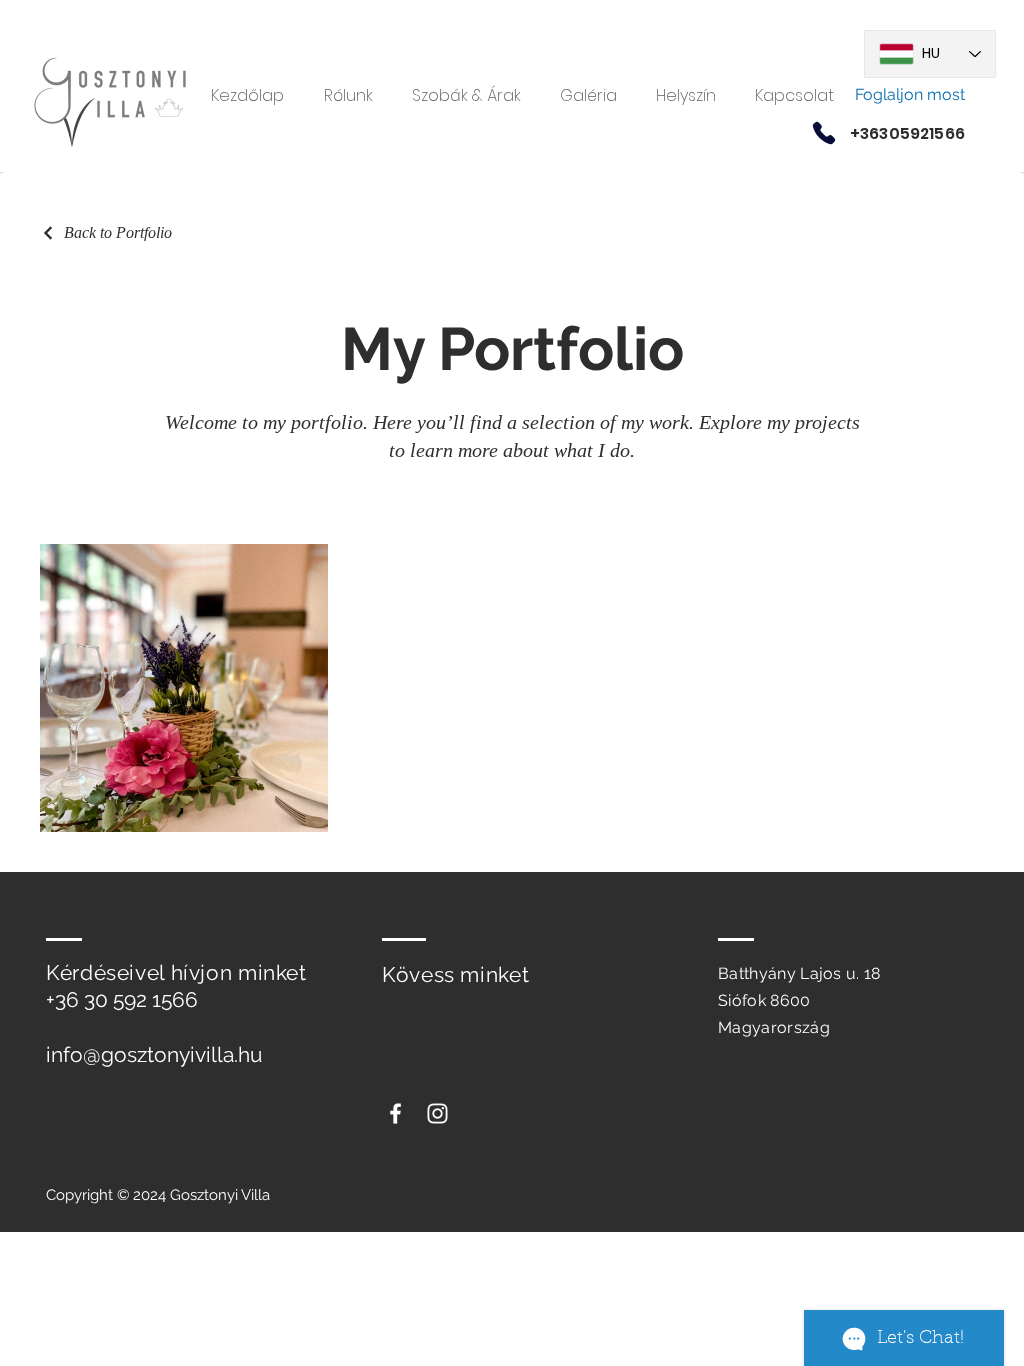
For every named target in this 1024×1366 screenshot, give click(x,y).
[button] (588, 95)
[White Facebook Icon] (395, 1113)
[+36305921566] (824, 133)
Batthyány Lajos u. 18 (799, 973)
